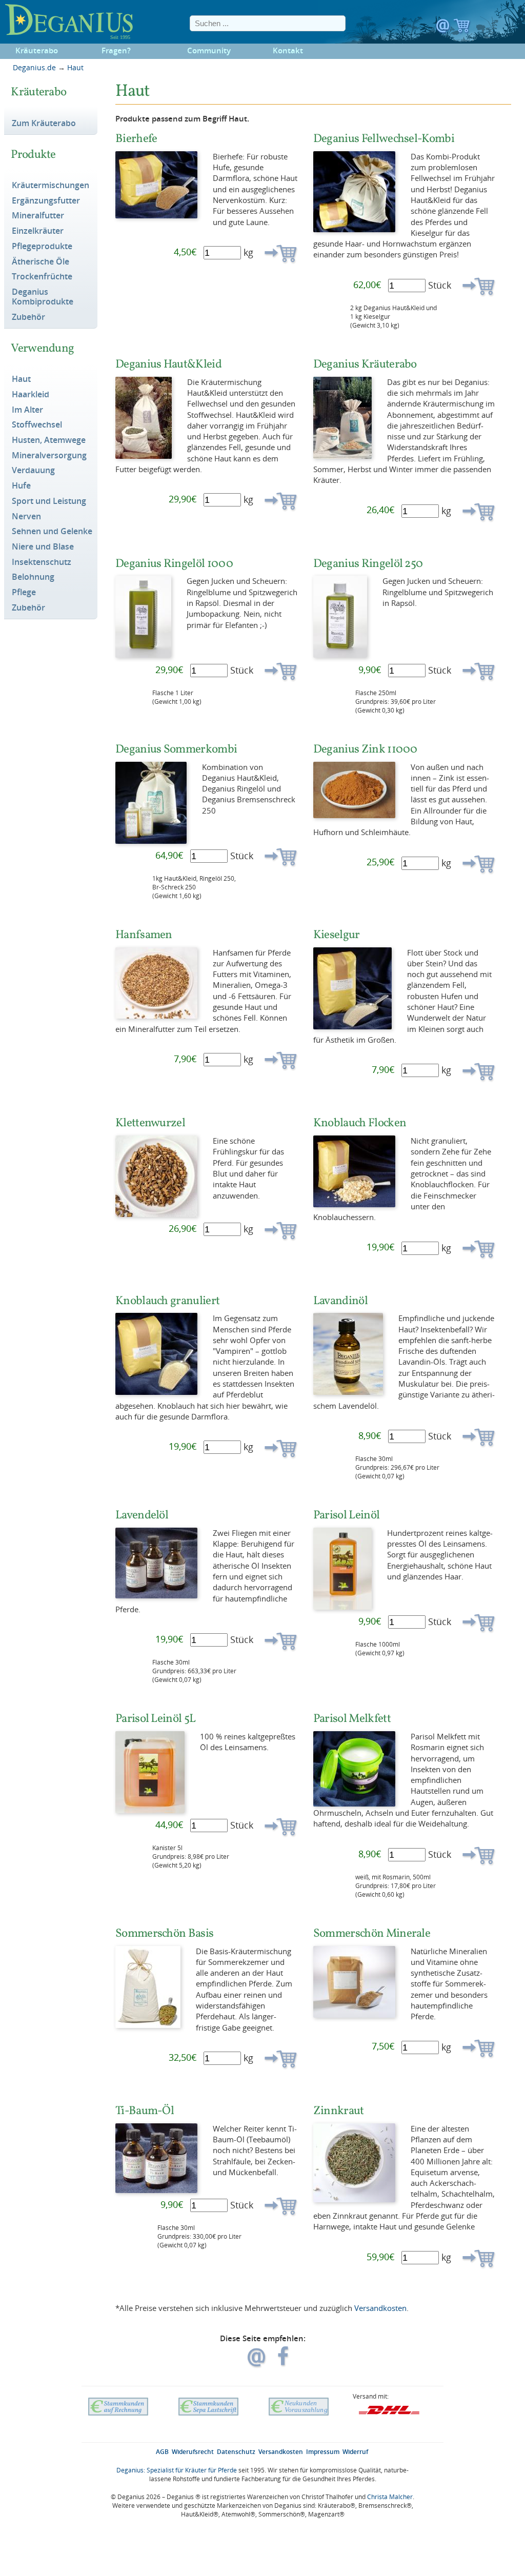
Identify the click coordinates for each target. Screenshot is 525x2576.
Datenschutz (236, 2452)
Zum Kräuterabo (44, 124)
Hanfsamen (144, 934)
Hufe (21, 486)
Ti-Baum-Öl (145, 2110)
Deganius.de (34, 67)
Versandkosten (380, 2308)
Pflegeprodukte (42, 247)
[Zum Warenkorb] (462, 28)
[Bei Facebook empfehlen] (284, 2362)
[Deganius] (72, 22)
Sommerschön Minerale (372, 1933)
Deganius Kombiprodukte (43, 297)
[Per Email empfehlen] (258, 2362)
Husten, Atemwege (49, 440)
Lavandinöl (340, 1300)
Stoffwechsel (37, 425)
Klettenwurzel (150, 1122)
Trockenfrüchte (42, 277)
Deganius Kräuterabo (365, 364)
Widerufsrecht (193, 2452)
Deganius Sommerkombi (176, 749)
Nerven (26, 517)
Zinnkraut (339, 2110)
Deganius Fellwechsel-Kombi (384, 138)
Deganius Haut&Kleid (168, 364)
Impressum (323, 2452)
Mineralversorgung (49, 456)
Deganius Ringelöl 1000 (174, 563)
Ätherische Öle (41, 262)
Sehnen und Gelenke (52, 532)
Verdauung (33, 471)
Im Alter (27, 410)
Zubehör (28, 317)
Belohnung (33, 577)
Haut (75, 67)
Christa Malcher (390, 2497)
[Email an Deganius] (444, 28)
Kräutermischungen (51, 186)
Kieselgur (337, 934)
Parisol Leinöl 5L (155, 1718)
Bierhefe (136, 138)
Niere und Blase (43, 547)
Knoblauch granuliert (167, 1300)
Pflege (24, 593)
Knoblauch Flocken (360, 1122)
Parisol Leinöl (346, 1515)
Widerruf (355, 2452)
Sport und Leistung (49, 501)
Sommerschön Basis (164, 1933)
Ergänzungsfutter (46, 201)
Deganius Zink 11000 (365, 749)
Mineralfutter (38, 216)
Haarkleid (31, 395)
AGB (162, 2452)
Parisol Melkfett (352, 1718)
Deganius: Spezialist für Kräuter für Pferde (177, 2470)
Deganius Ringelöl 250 (368, 563)
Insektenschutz (42, 562)
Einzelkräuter (38, 231)
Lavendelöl (142, 1515)
